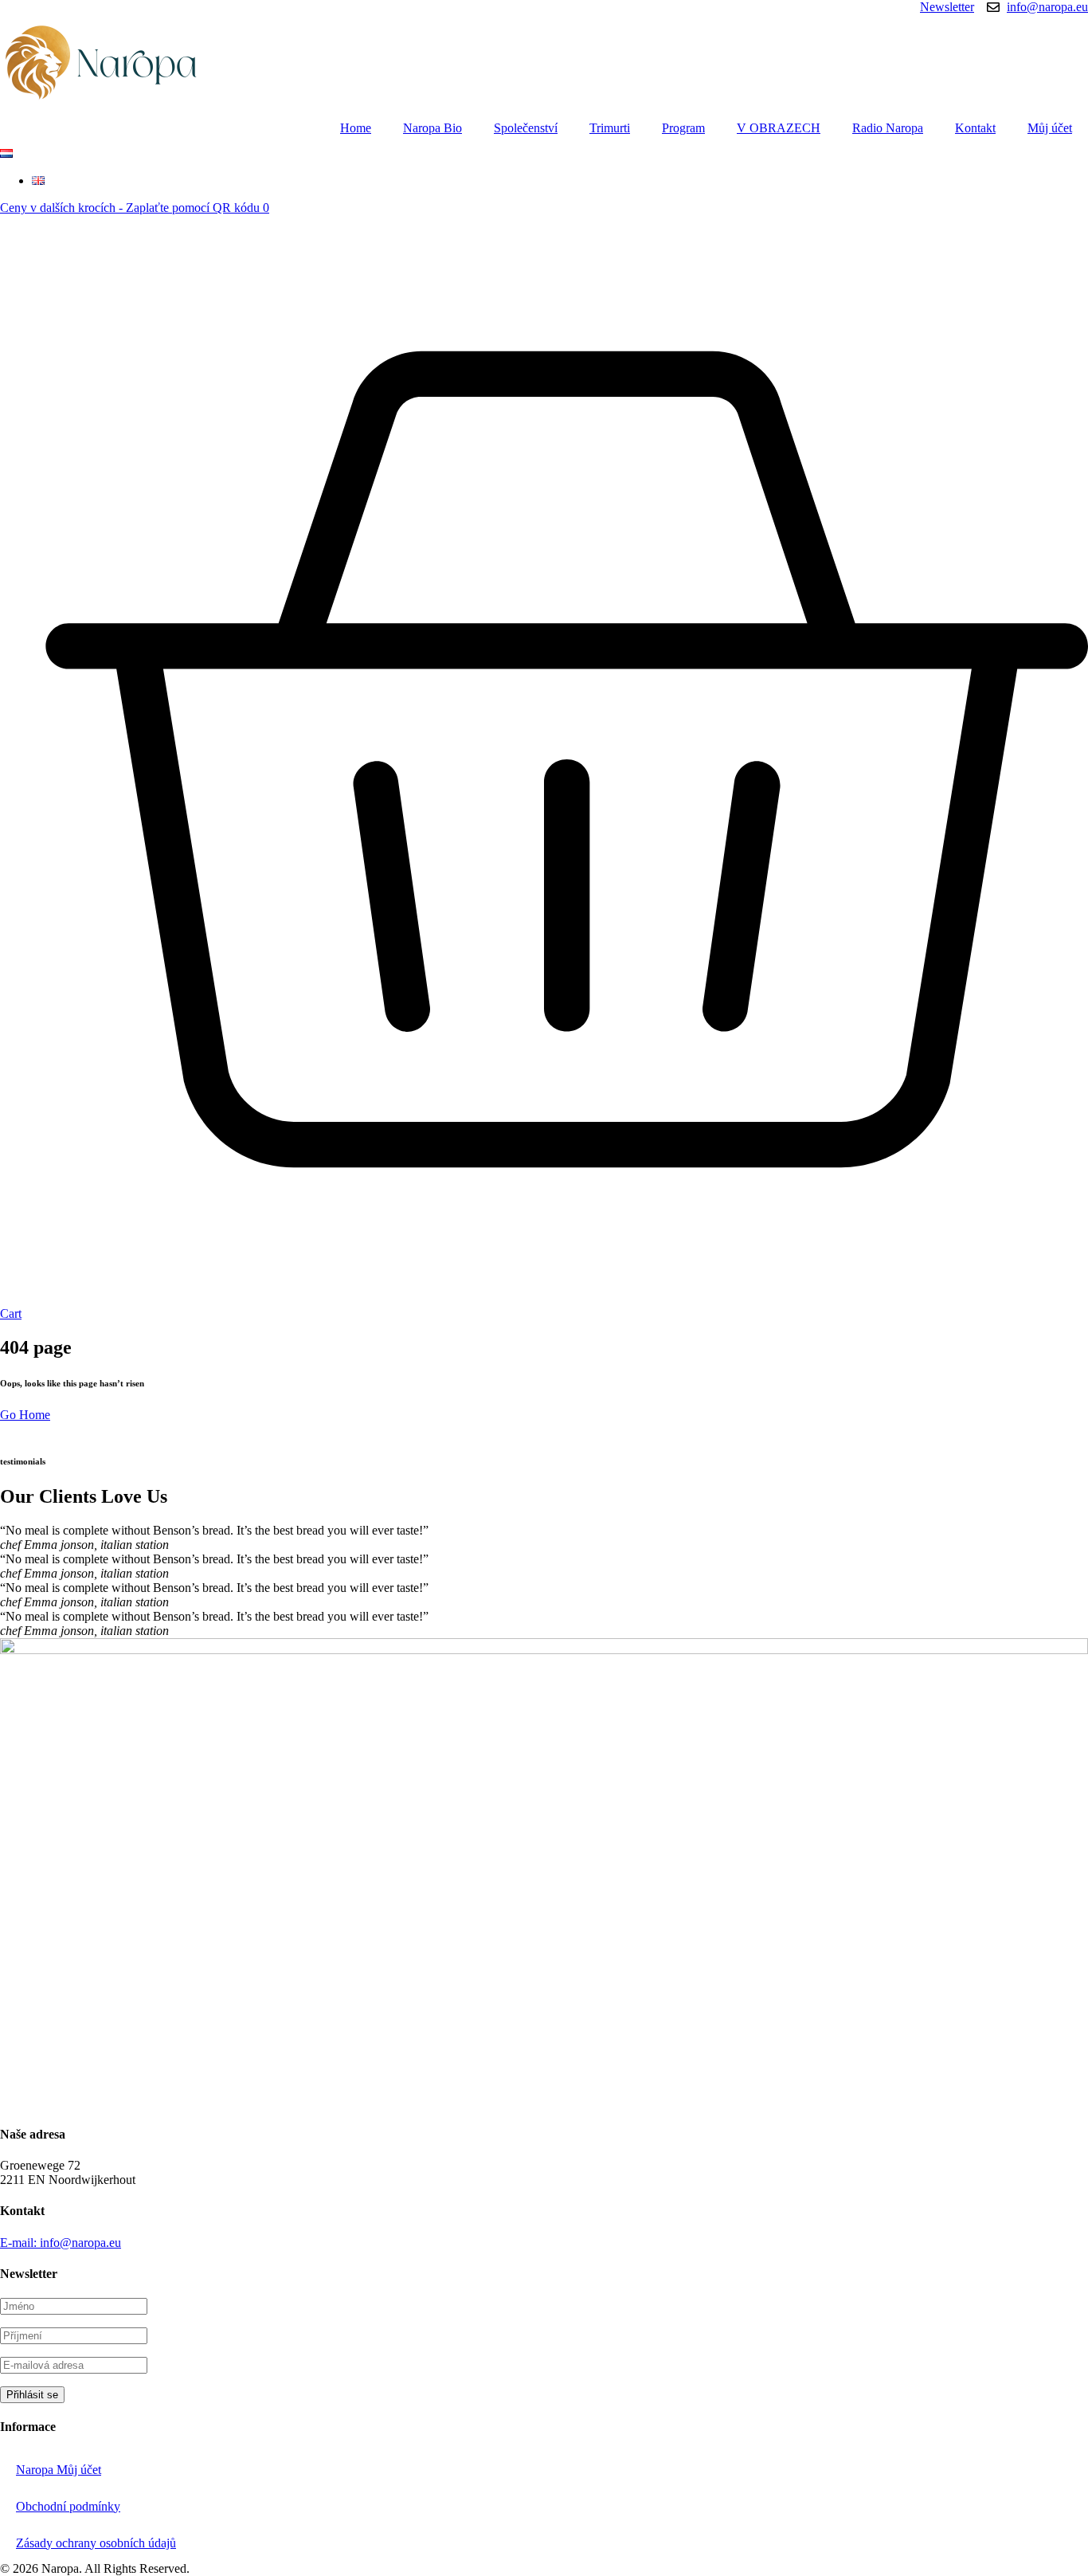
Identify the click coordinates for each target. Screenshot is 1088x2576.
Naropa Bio (432, 128)
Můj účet (1050, 128)
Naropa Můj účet (59, 2470)
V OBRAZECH (779, 128)
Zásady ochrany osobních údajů (96, 2543)
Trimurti (610, 128)
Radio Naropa (888, 128)
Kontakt (975, 128)
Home (356, 128)
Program (683, 128)
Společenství (526, 128)
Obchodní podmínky (68, 2506)
